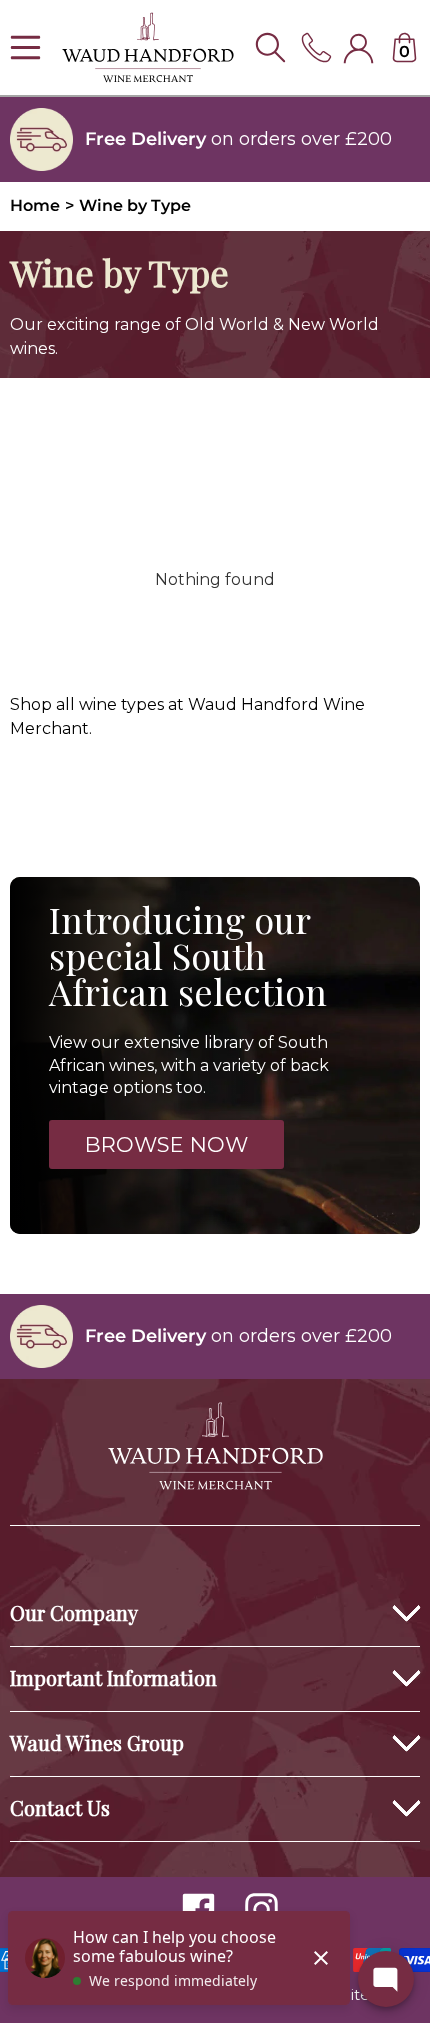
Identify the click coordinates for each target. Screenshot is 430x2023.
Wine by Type (135, 205)
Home (35, 205)
